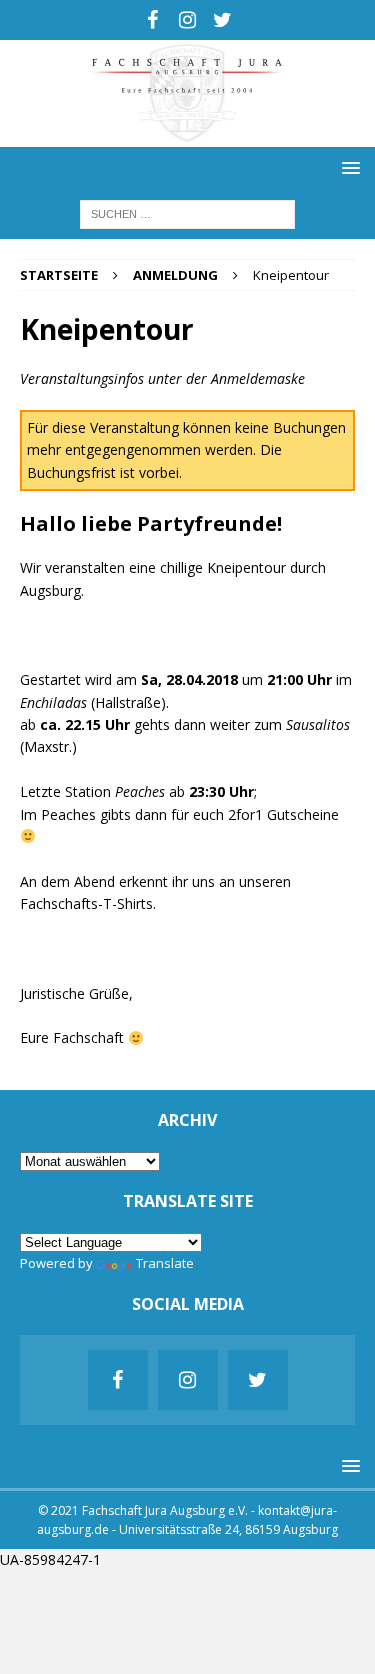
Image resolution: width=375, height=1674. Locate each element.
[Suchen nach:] (187, 212)
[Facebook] (152, 20)
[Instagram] (187, 20)
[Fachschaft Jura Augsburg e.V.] (187, 134)
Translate (165, 1263)
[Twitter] (222, 20)
